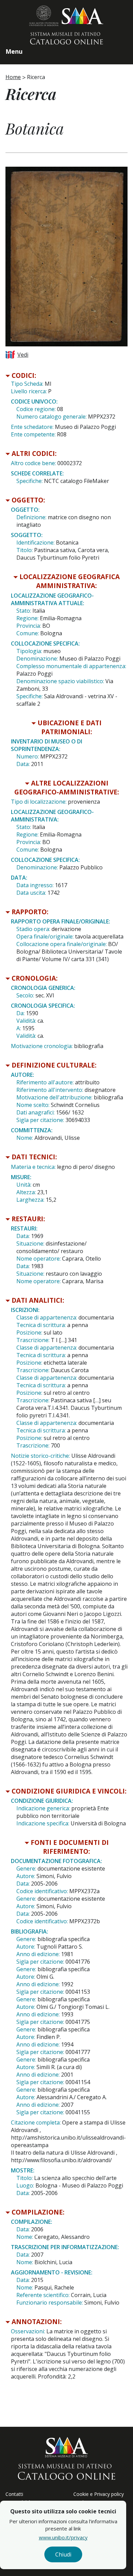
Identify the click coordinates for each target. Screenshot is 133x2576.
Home (13, 77)
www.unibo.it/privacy (63, 2537)
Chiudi (63, 2554)
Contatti (14, 2494)
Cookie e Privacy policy (99, 2494)
